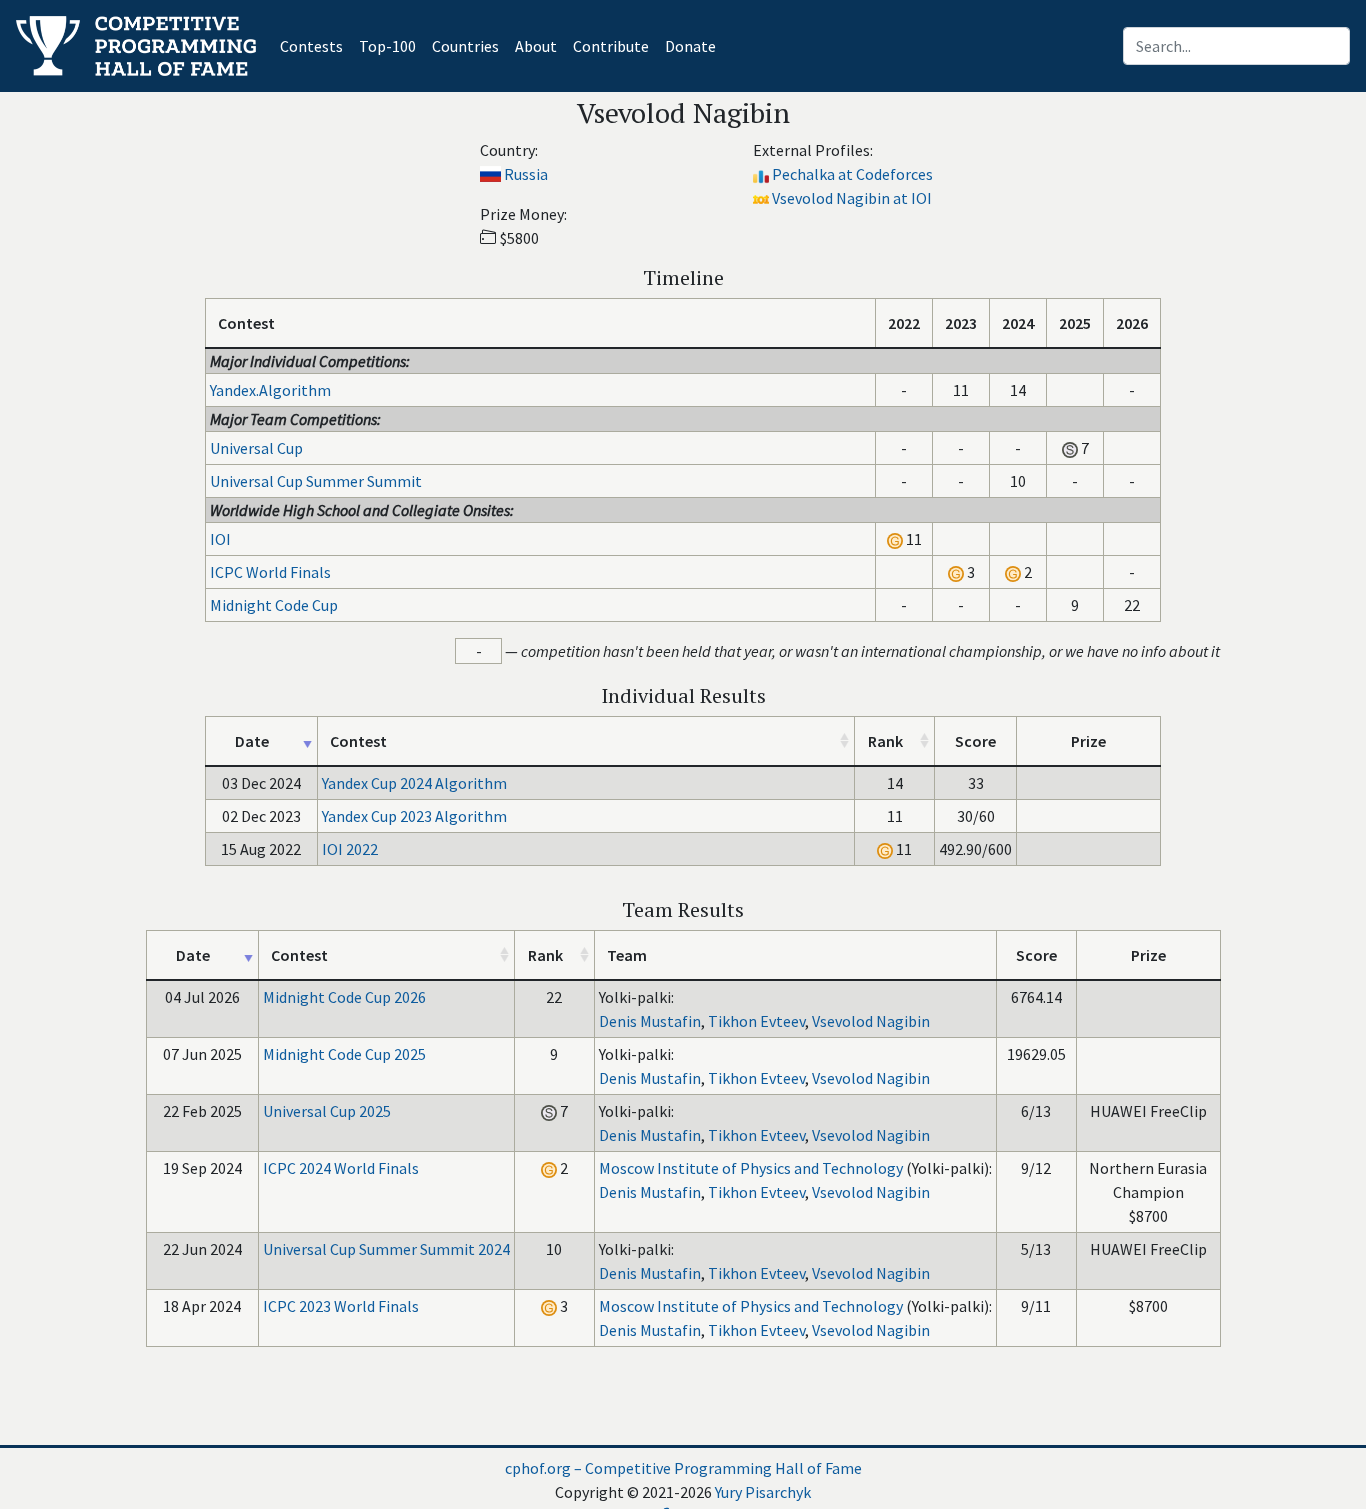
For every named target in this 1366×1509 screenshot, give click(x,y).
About (536, 46)
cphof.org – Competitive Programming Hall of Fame (683, 1468)
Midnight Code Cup (274, 605)
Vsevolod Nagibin (871, 1021)
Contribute (611, 46)
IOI (220, 539)
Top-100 (387, 46)
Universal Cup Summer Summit (316, 481)
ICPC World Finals (270, 572)
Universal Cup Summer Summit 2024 (386, 1249)
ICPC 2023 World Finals (341, 1306)
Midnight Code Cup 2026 (344, 997)
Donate (690, 46)
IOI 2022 (350, 849)
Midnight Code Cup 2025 (344, 1054)
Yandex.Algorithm (270, 390)
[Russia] (490, 174)
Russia (526, 174)
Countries (465, 46)
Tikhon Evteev (756, 1021)
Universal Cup (256, 448)
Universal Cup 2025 (327, 1111)
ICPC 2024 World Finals (341, 1168)
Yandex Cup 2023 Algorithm (414, 816)
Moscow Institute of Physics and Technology (751, 1168)
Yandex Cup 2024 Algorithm (414, 783)
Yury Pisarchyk (763, 1492)
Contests (315, 45)
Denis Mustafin (650, 1021)
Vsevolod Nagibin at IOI (852, 198)
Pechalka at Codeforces (852, 174)
